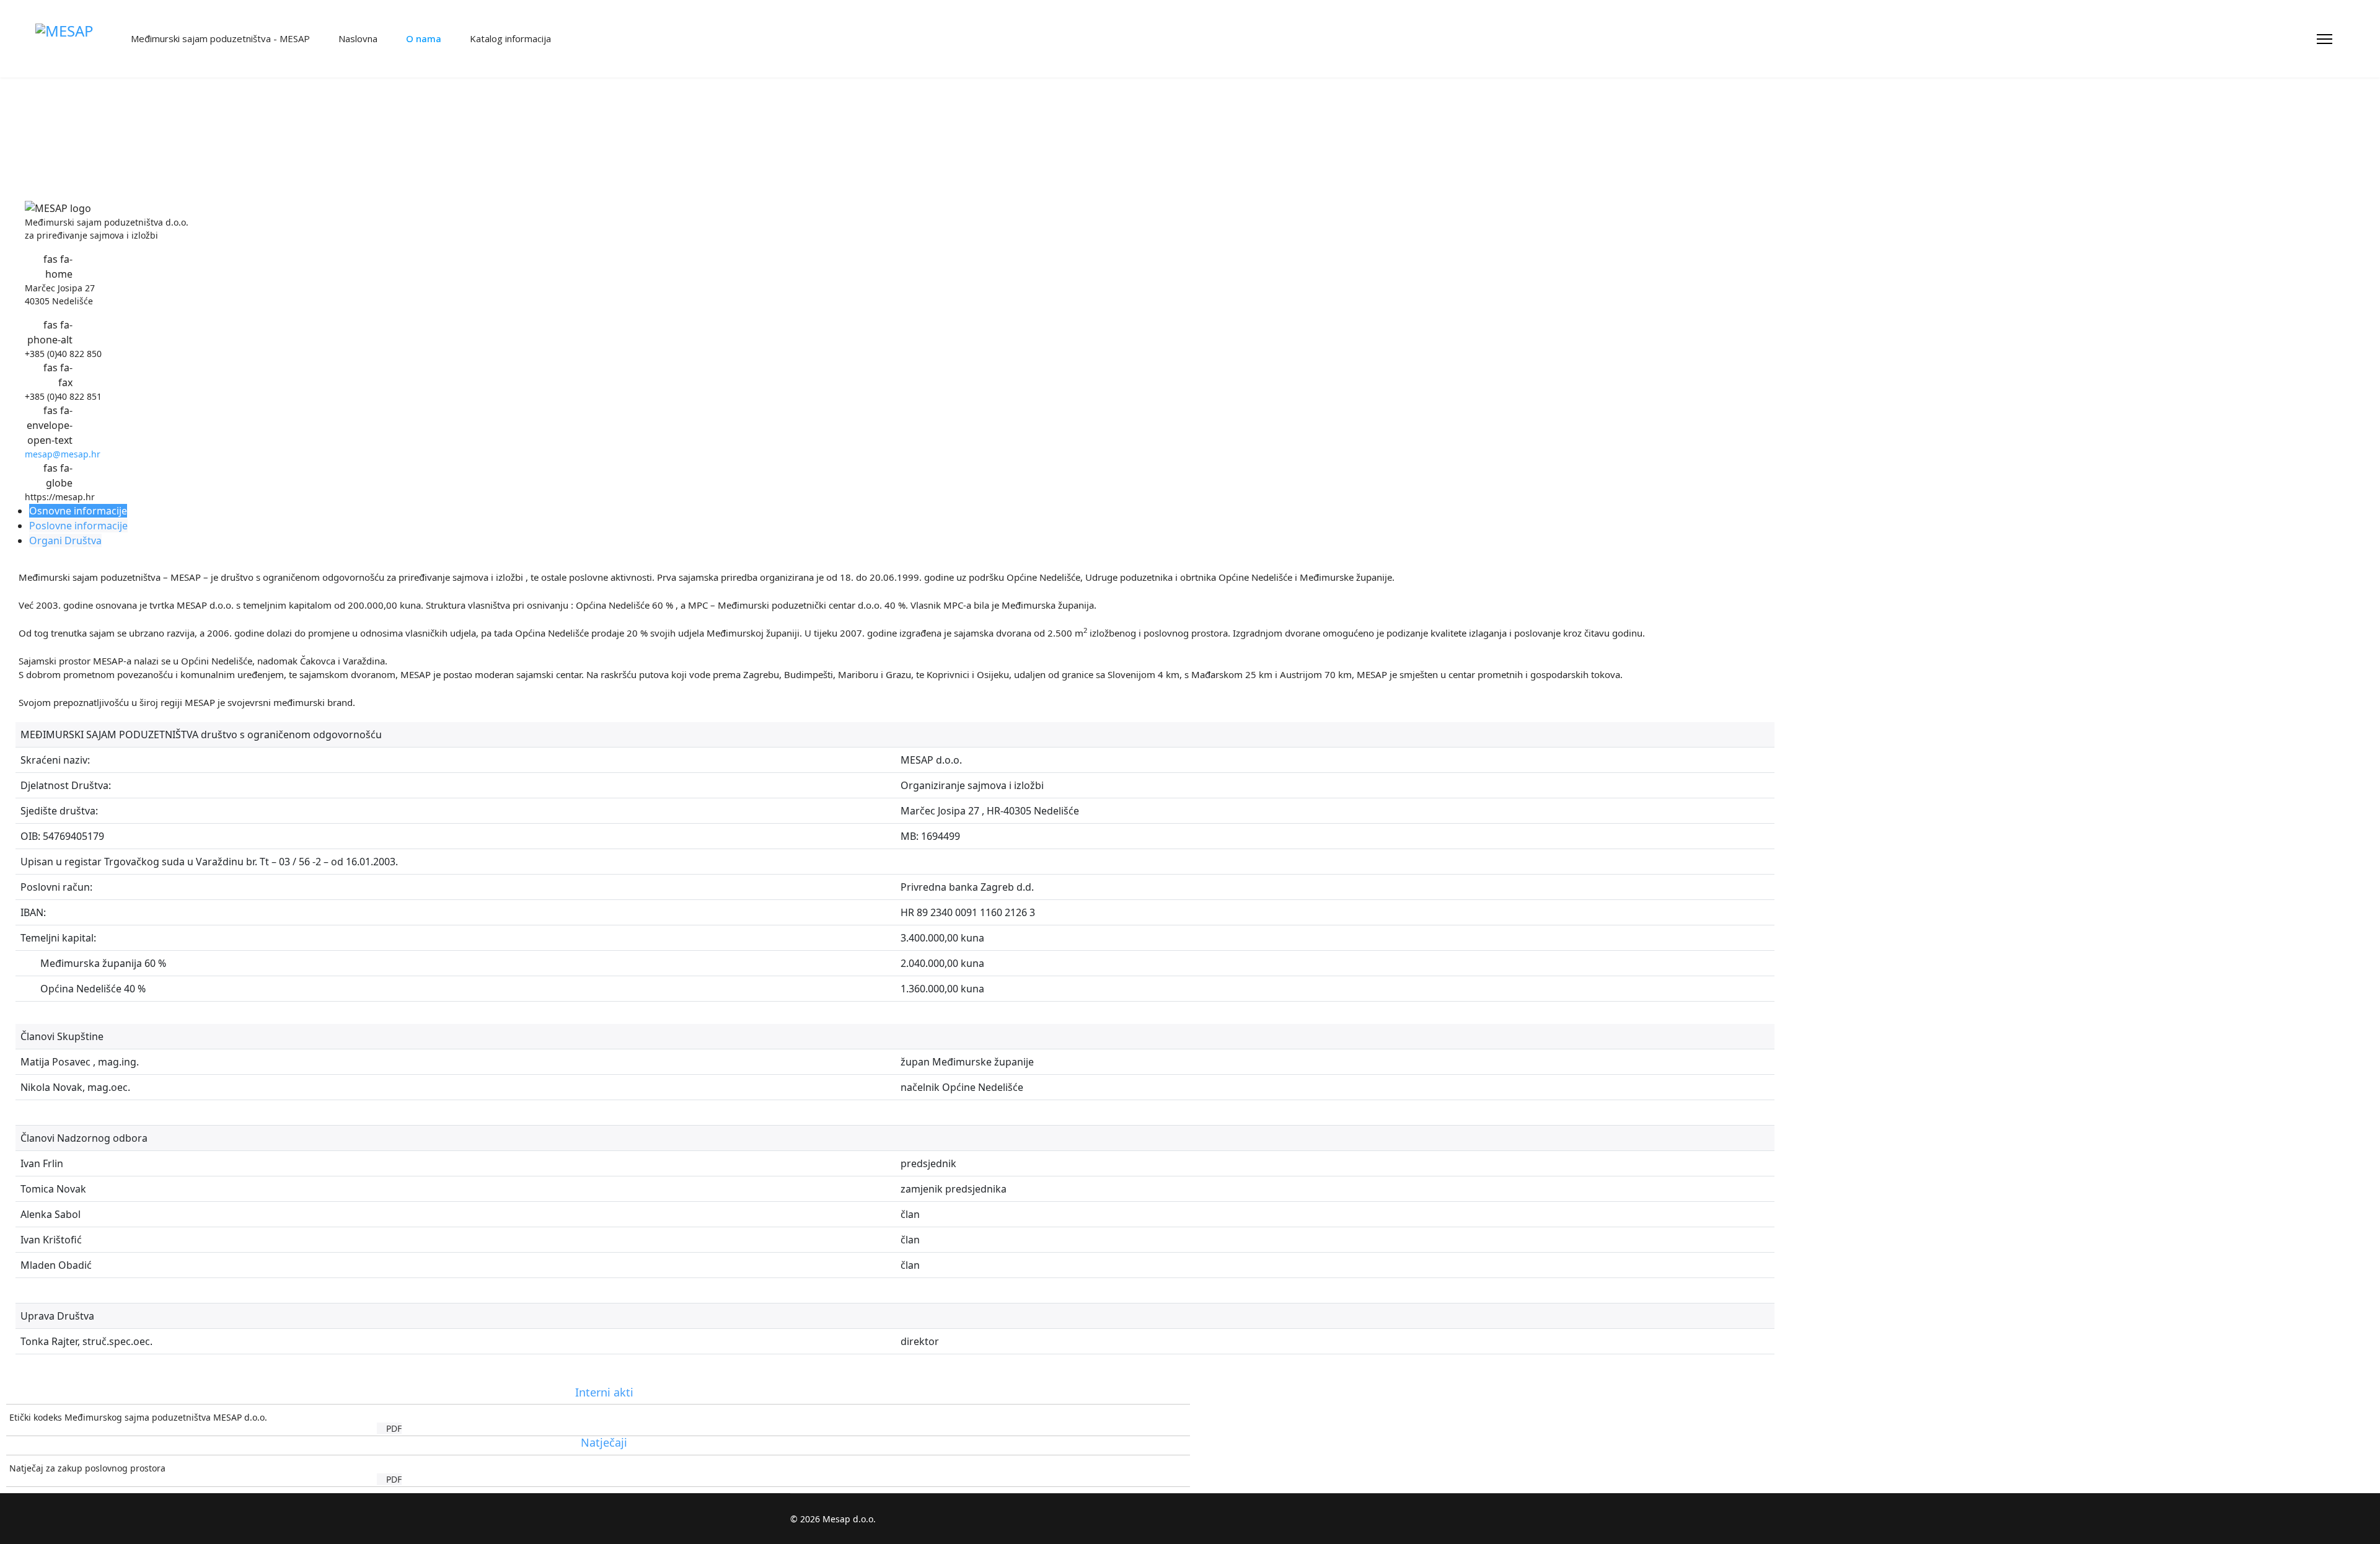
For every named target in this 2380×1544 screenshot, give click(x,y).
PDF (393, 1428)
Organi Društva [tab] (65, 540)
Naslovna (357, 38)
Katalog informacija (509, 38)
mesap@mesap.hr (63, 454)
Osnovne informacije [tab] (78, 511)
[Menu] (2325, 39)
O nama (422, 38)
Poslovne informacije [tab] (78, 526)
